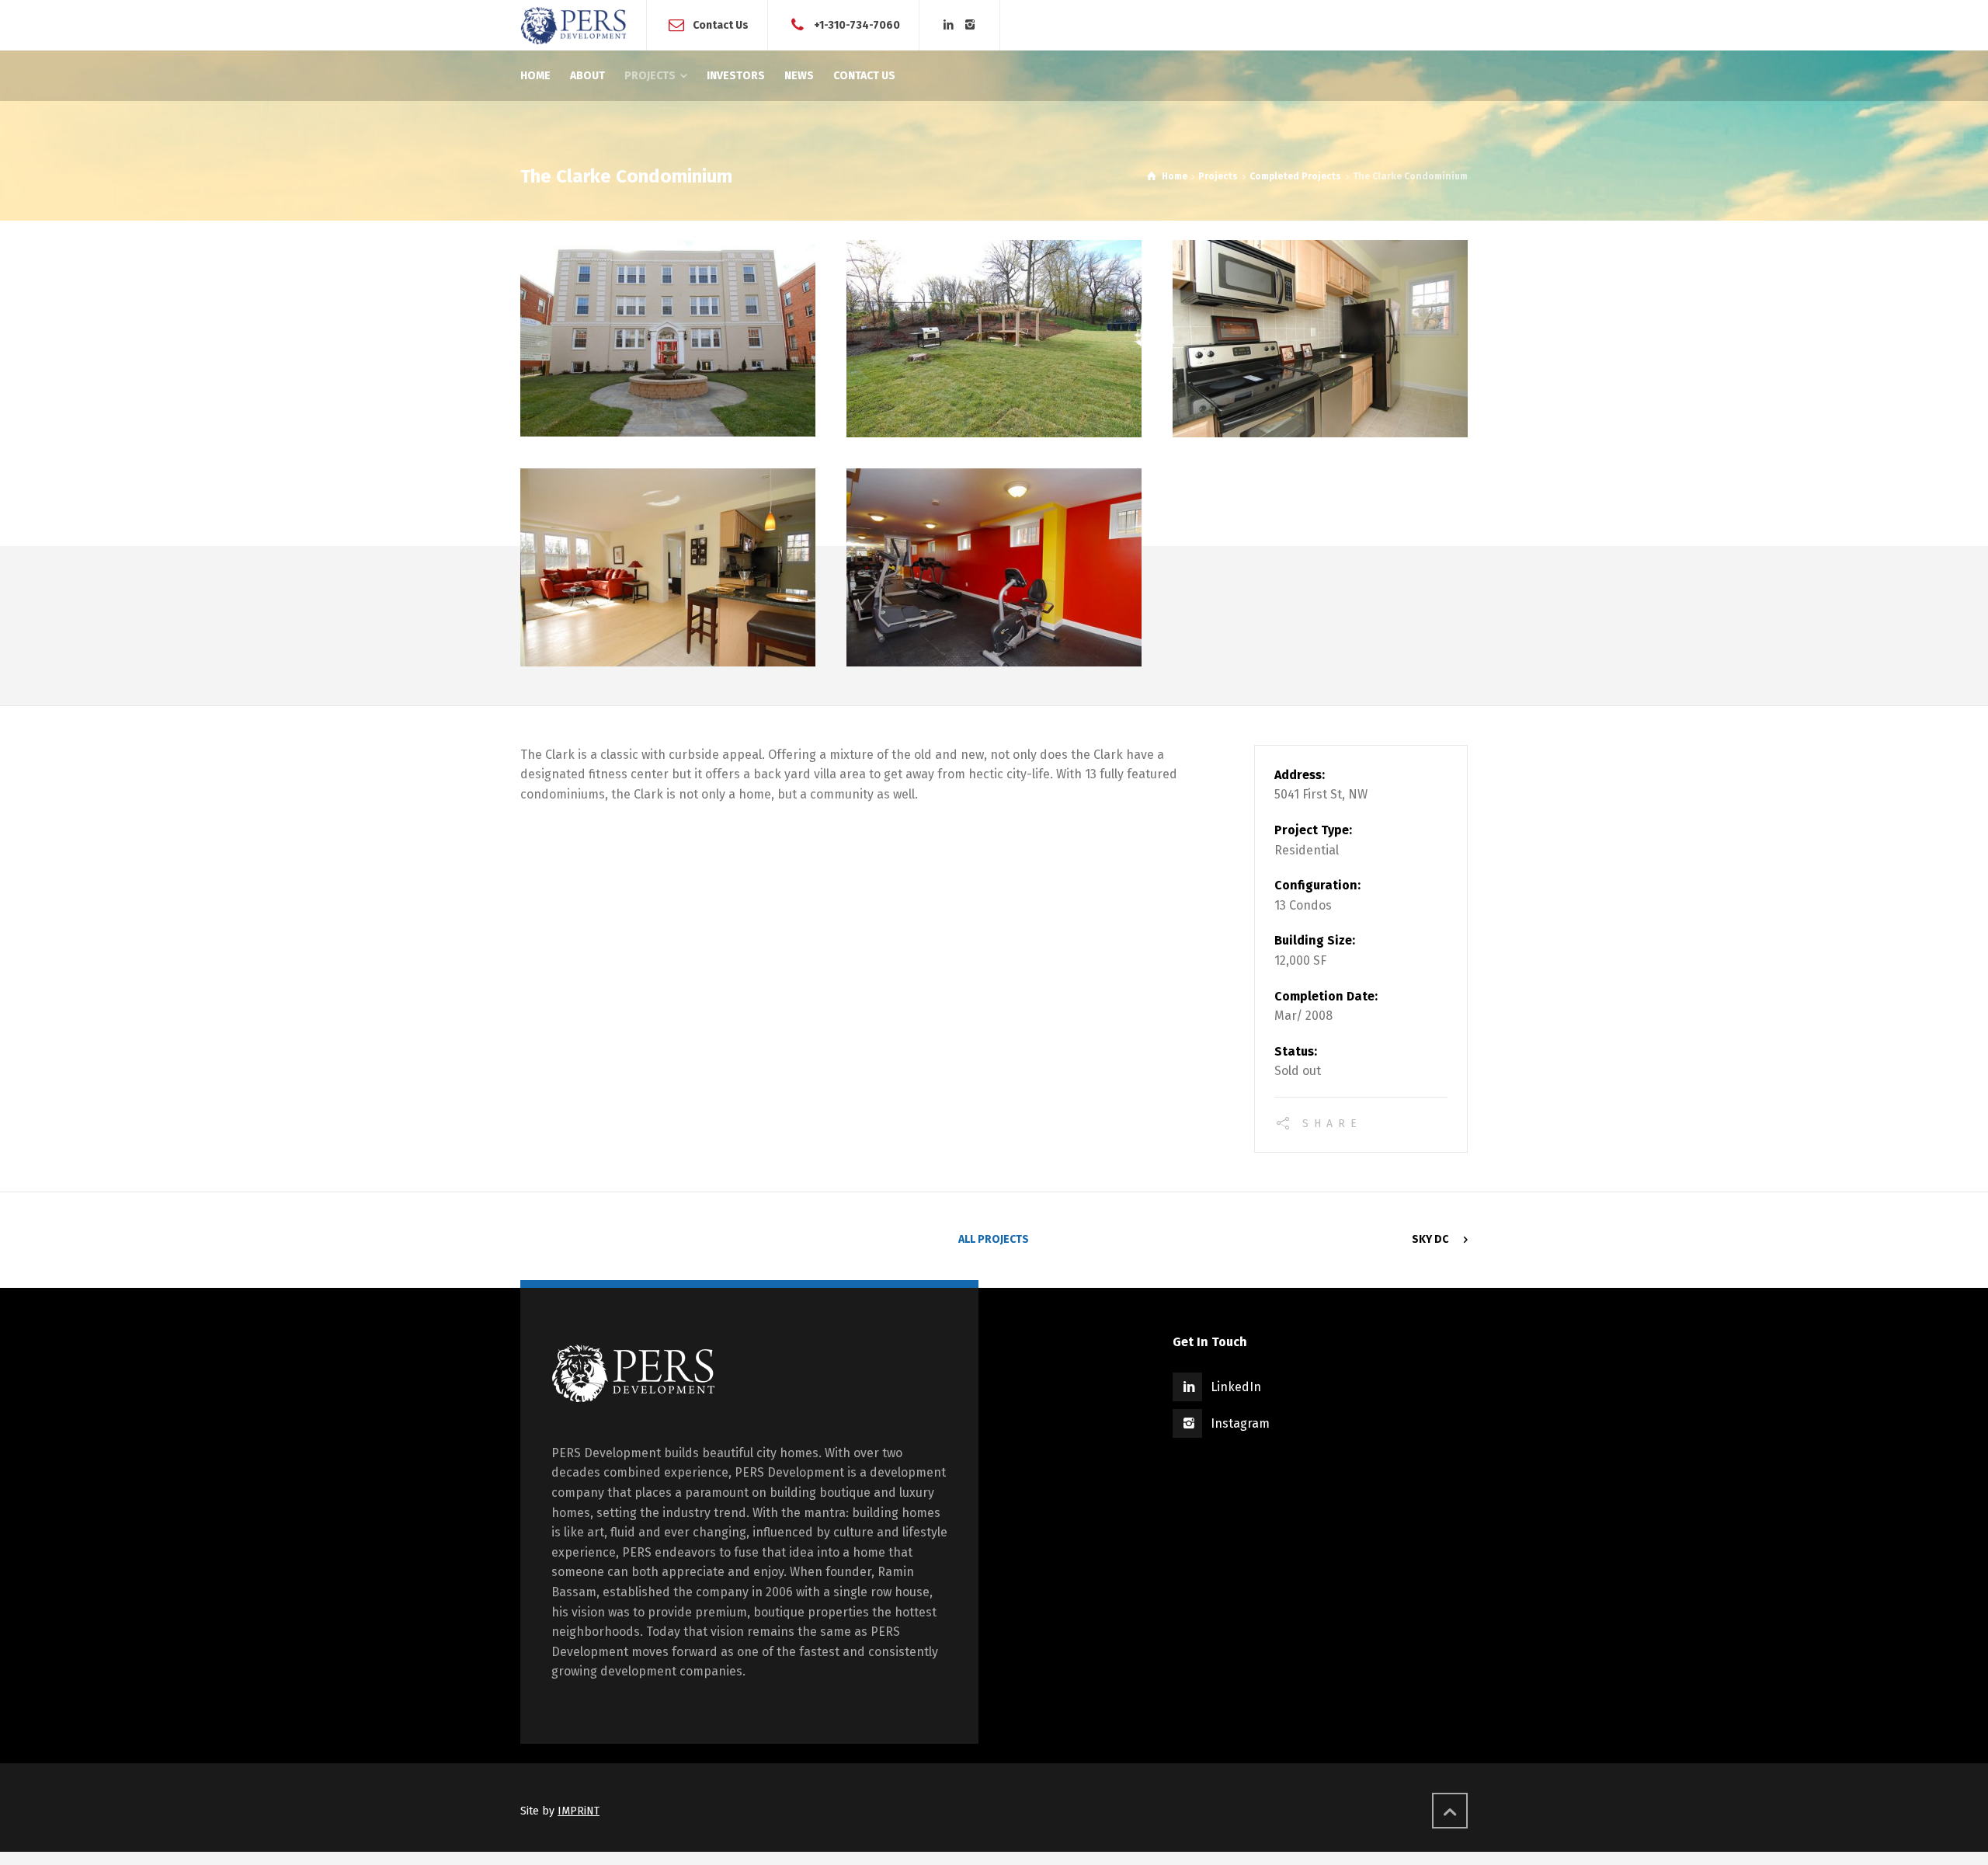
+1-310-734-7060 (857, 24)
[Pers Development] (574, 25)
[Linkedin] (949, 25)
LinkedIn (1236, 1387)
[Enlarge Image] (668, 338)
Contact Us (721, 24)
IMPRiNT (579, 1811)
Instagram (1240, 1423)
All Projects (994, 1239)
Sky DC (1430, 1239)
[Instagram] (971, 25)
